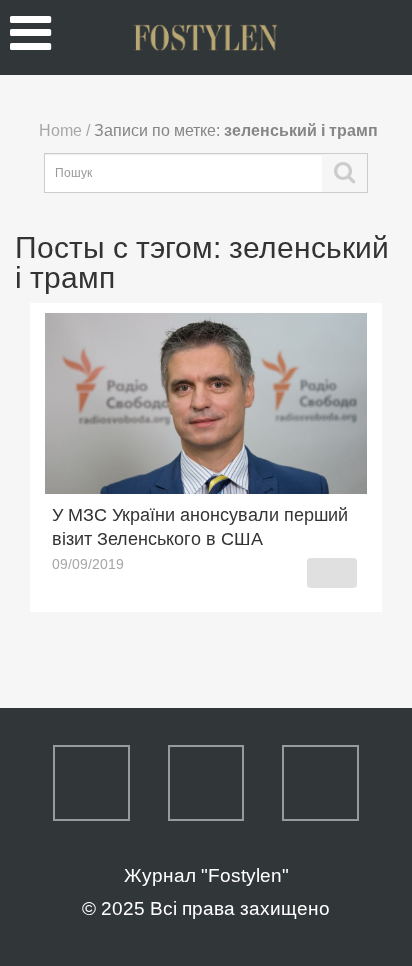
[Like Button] (332, 573)
